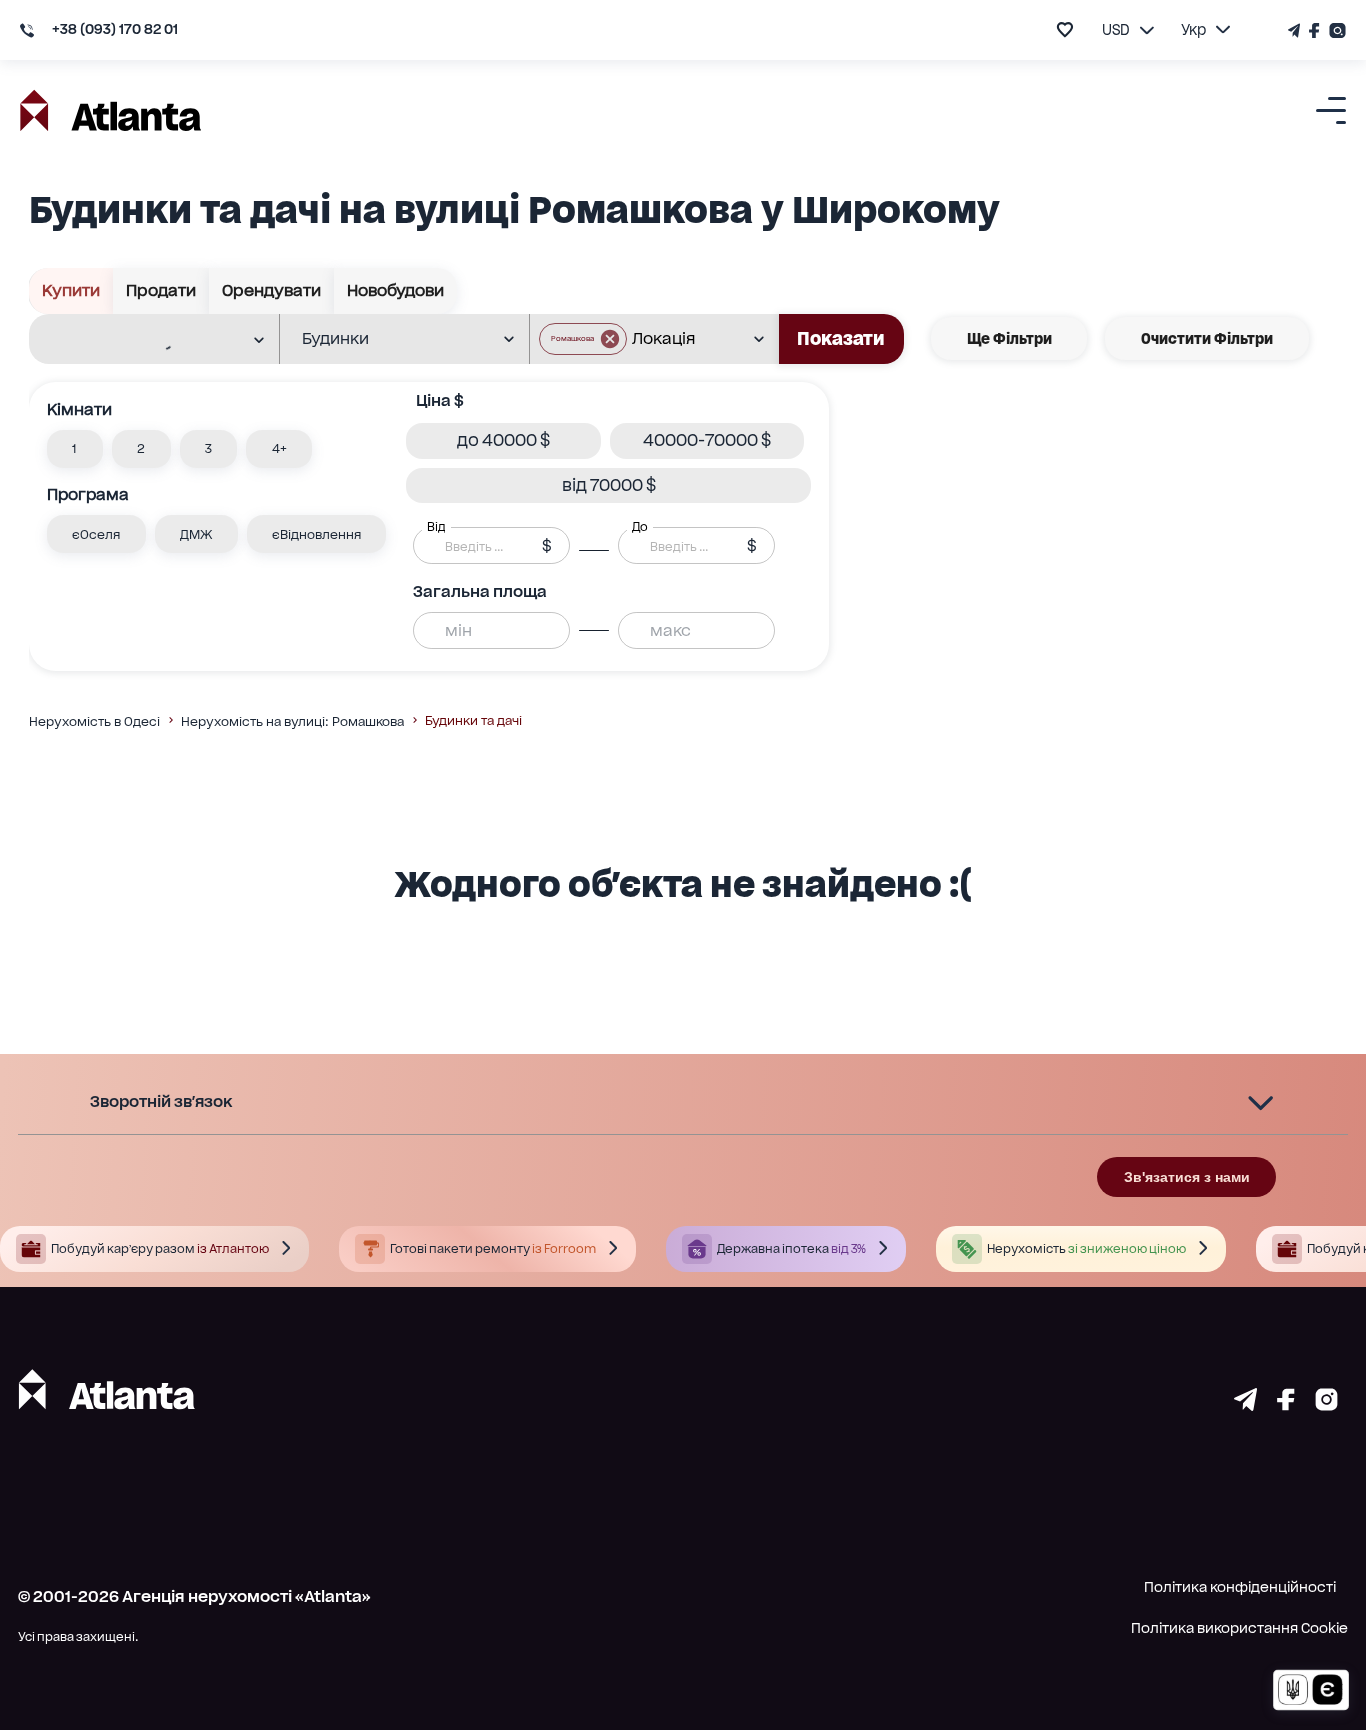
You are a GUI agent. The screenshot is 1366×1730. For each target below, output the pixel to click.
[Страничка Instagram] (1335, 30)
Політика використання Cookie (1239, 1628)
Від (436, 527)
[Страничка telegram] (1245, 1404)
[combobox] (141, 340)
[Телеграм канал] (1296, 30)
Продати (161, 290)
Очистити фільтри (1207, 338)
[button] (583, 339)
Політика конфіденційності (1240, 1587)
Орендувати (271, 290)
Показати (841, 338)
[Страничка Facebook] (1315, 30)
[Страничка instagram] (1326, 1404)
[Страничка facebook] (1286, 1404)
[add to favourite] (1065, 29)
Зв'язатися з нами (1187, 1177)
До (640, 527)
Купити (71, 290)
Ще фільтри (1009, 338)
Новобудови (395, 290)
